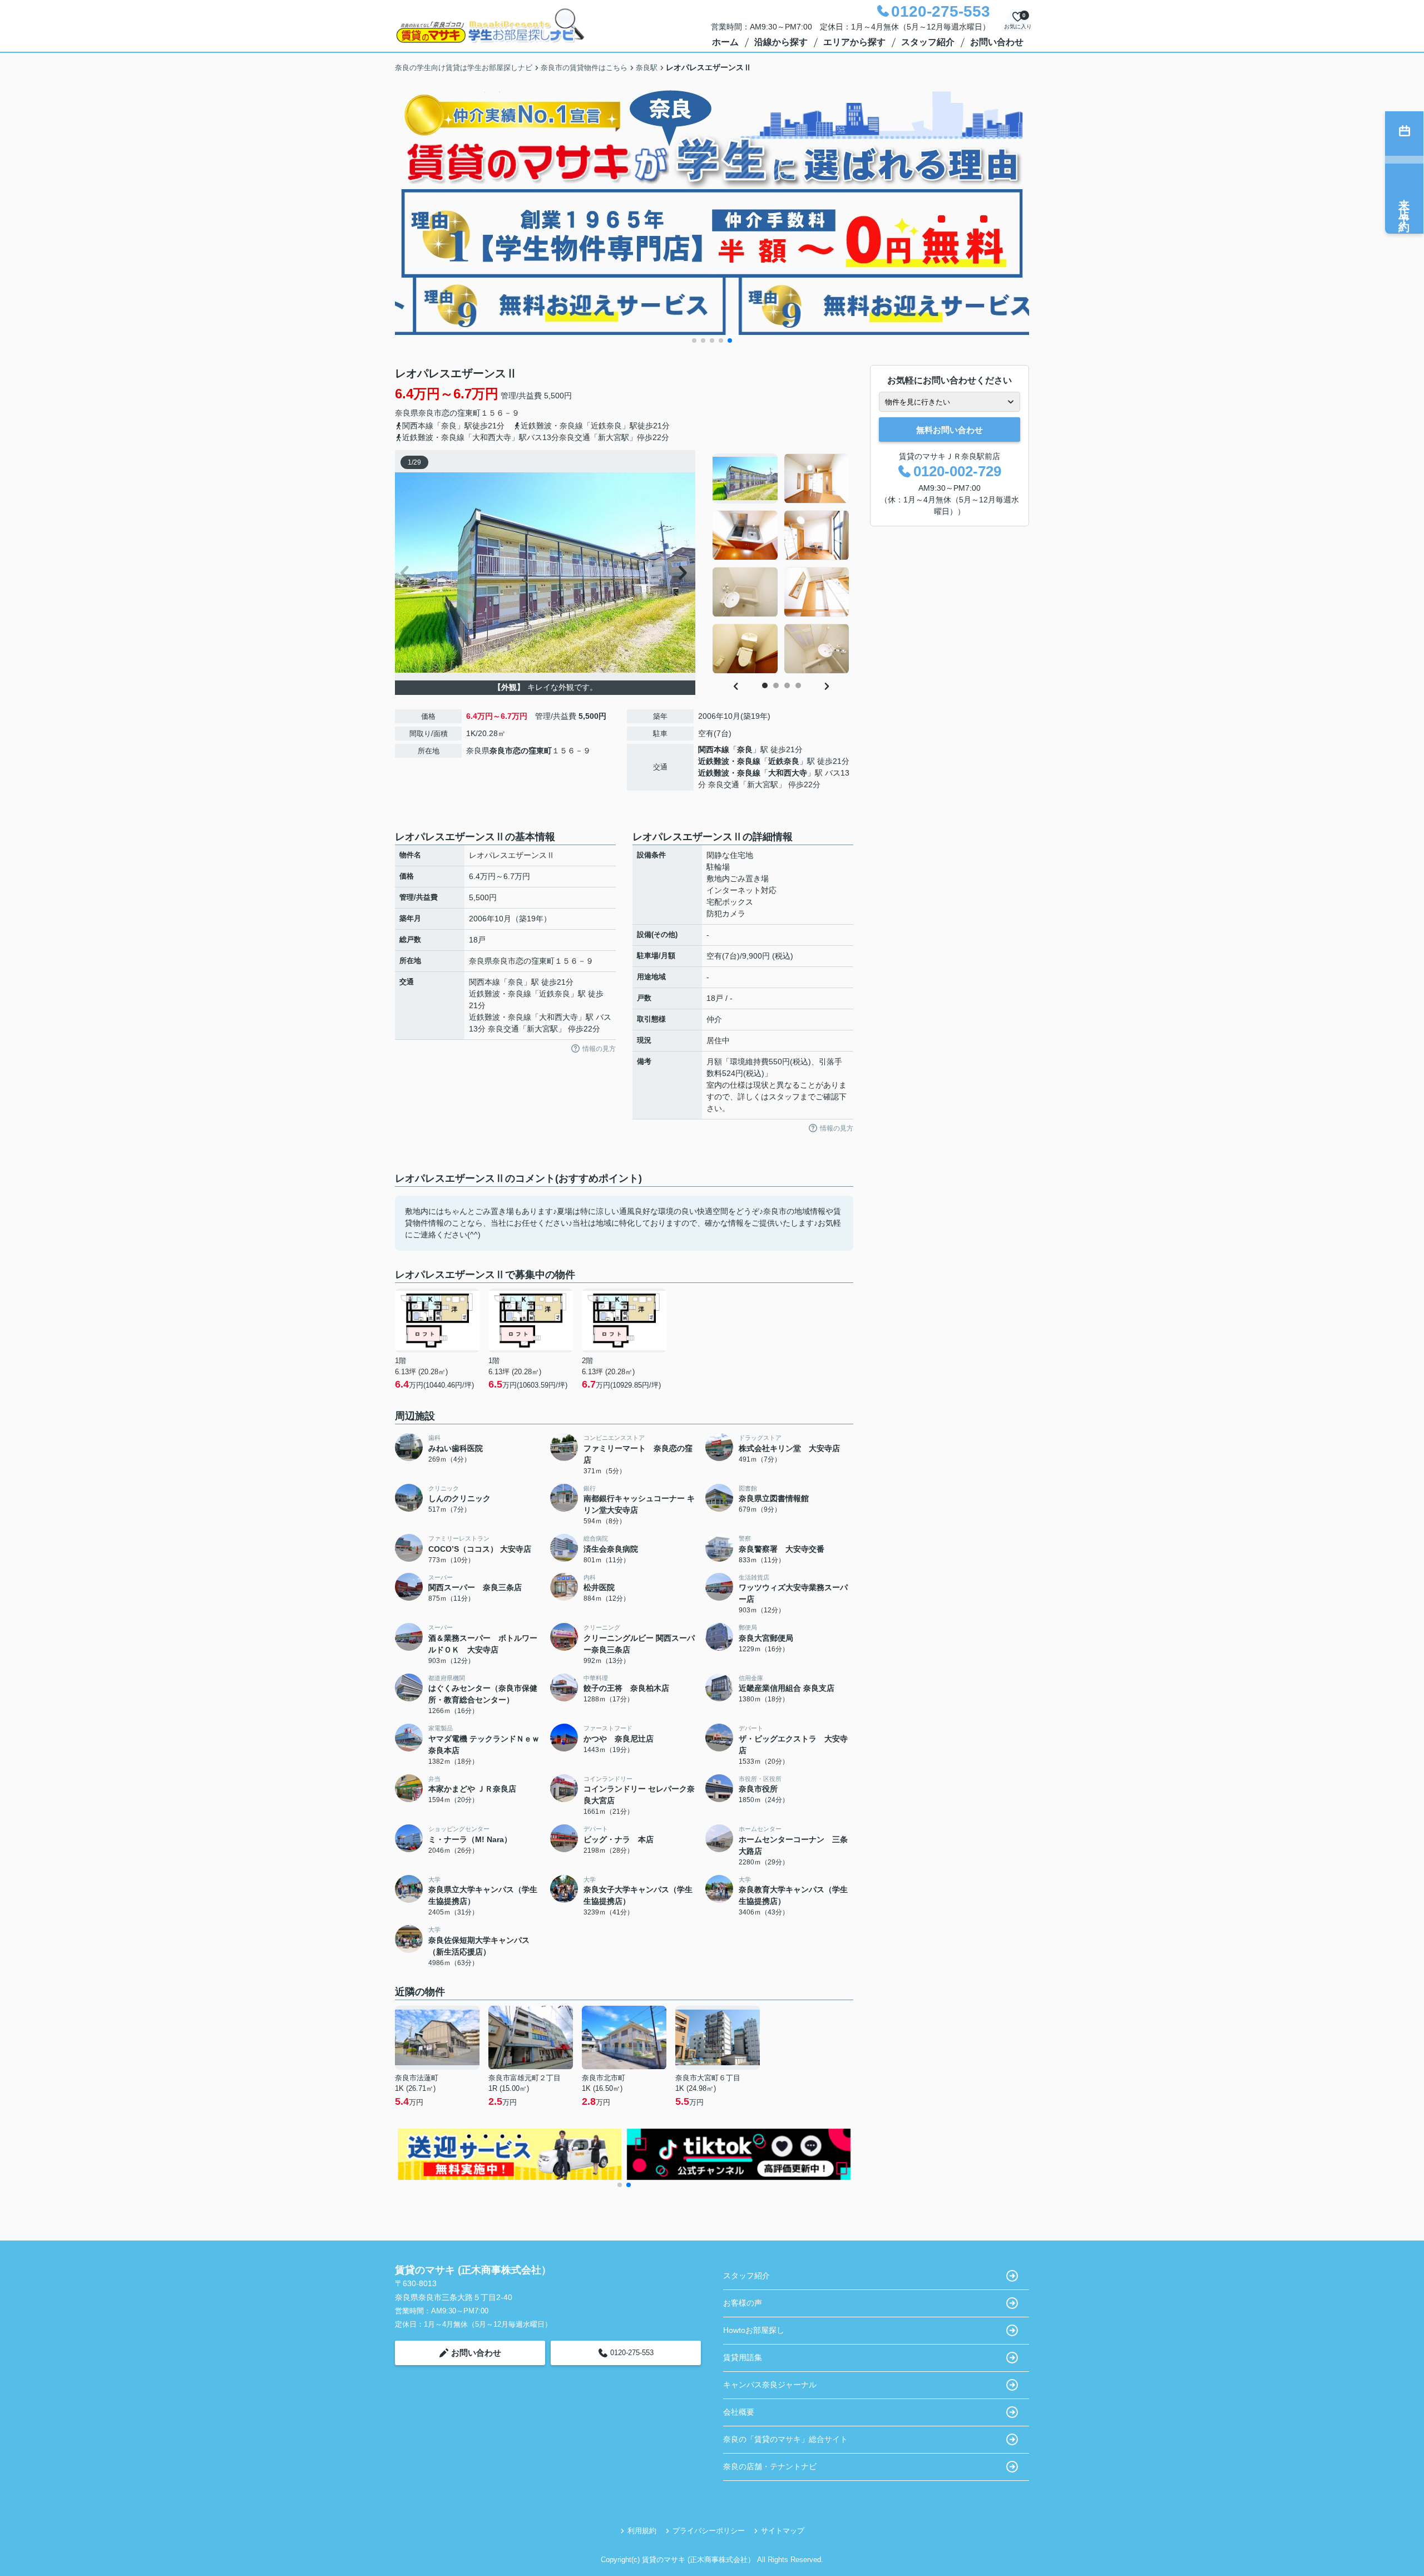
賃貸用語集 (743, 2357)
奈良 (745, 749)
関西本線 (714, 749)
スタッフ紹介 (928, 42)
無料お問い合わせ (950, 430)
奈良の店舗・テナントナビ (770, 2466)
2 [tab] (776, 685)
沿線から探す (781, 42)
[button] (694, 340)
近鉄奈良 (784, 761)
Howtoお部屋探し (754, 2330)
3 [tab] (787, 685)
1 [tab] (765, 685)
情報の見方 (599, 1049)
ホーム (725, 42)
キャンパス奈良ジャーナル (770, 2385)
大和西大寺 (788, 773)
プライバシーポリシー (709, 2531)
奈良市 (430, 413)
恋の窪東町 (461, 413)
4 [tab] (798, 685)
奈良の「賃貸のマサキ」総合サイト (785, 2439)
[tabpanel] (781, 564)
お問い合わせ (997, 42)
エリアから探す (854, 42)
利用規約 (642, 2531)
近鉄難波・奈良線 (729, 761)
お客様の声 (743, 2303)
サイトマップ (783, 2531)
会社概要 (739, 2412)
